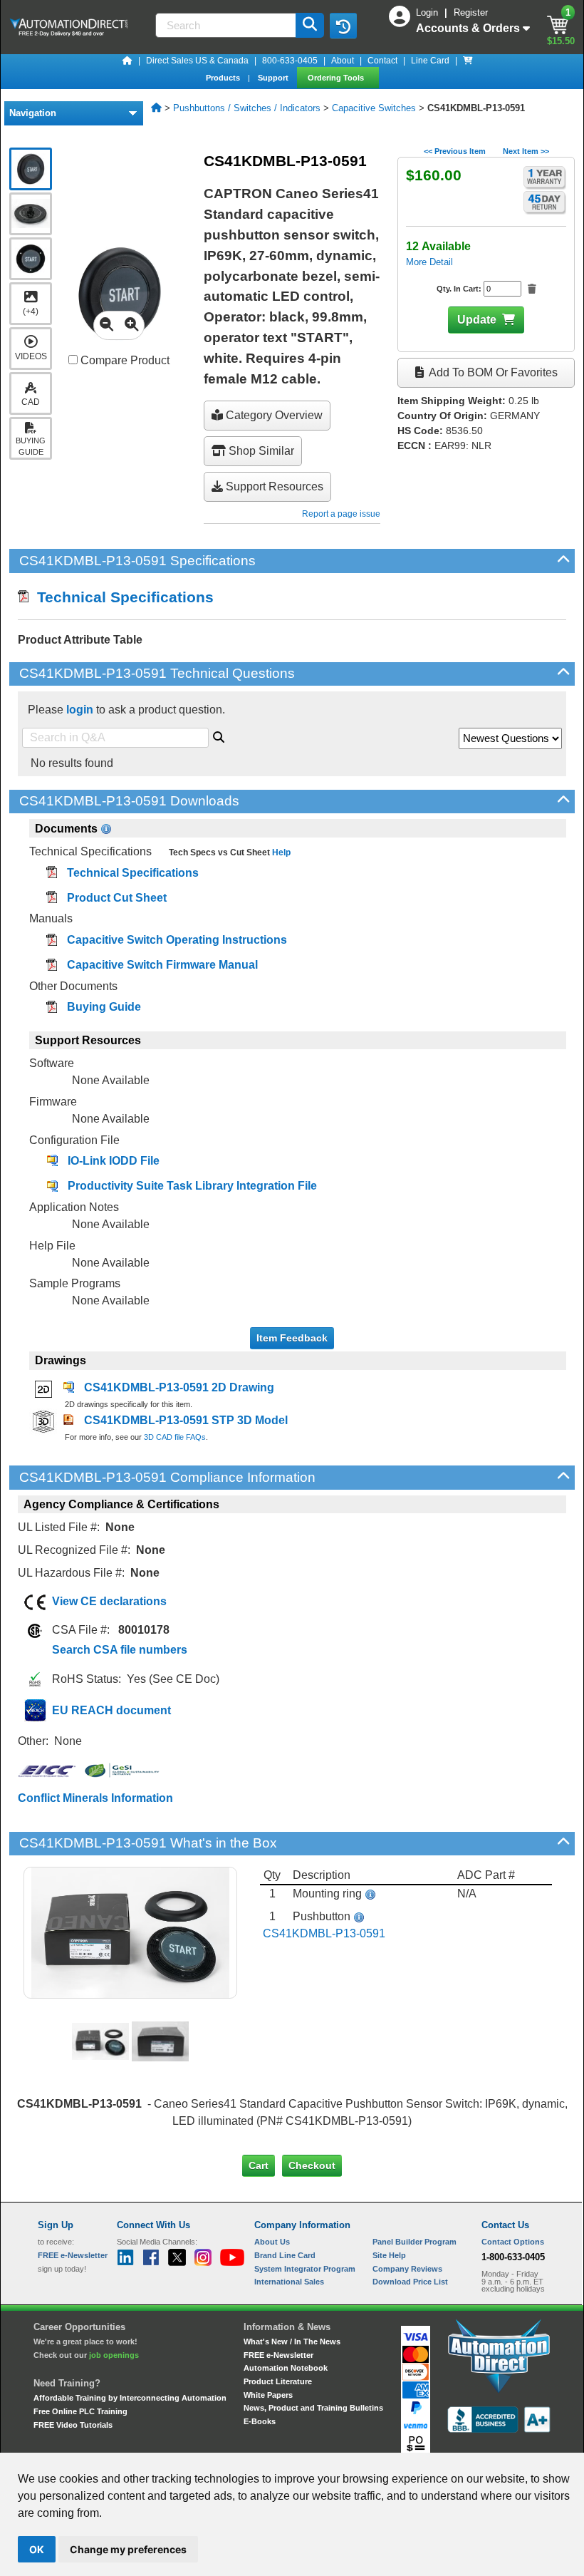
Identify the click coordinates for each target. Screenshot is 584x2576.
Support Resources (273, 486)
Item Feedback (292, 1338)
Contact (382, 61)
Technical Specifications (121, 597)
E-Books (260, 2421)
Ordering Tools (337, 78)
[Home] (127, 61)
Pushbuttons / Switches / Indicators (247, 108)
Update (477, 320)
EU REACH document (111, 1710)
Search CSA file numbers (120, 1650)
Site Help (389, 2255)
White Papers (268, 2395)
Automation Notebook (286, 2368)
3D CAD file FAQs (175, 1437)
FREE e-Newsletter (278, 2355)
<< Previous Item (455, 151)
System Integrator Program (305, 2269)
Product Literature (278, 2381)
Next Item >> (526, 151)
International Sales (289, 2282)
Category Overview (273, 415)
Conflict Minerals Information (95, 1798)
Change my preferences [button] (128, 2549)
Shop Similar (260, 451)
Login (428, 12)
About (343, 61)
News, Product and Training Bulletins (313, 2408)
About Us (272, 2242)
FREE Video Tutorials (73, 2425)
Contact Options (513, 2242)
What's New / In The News (292, 2341)
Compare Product (124, 360)
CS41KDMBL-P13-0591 (324, 1933)
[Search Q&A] (219, 735)
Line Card (430, 61)
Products (224, 78)
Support (274, 78)
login (80, 710)
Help (280, 852)
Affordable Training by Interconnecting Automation (130, 2398)
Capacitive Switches (374, 108)
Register (471, 12)
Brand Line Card (285, 2255)
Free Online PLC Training (80, 2411)
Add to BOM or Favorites (492, 372)
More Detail (429, 262)
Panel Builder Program (414, 2242)
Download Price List (410, 2282)
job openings (114, 2355)
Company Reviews (407, 2269)
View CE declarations (109, 1601)
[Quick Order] (468, 61)
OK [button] (37, 2549)
